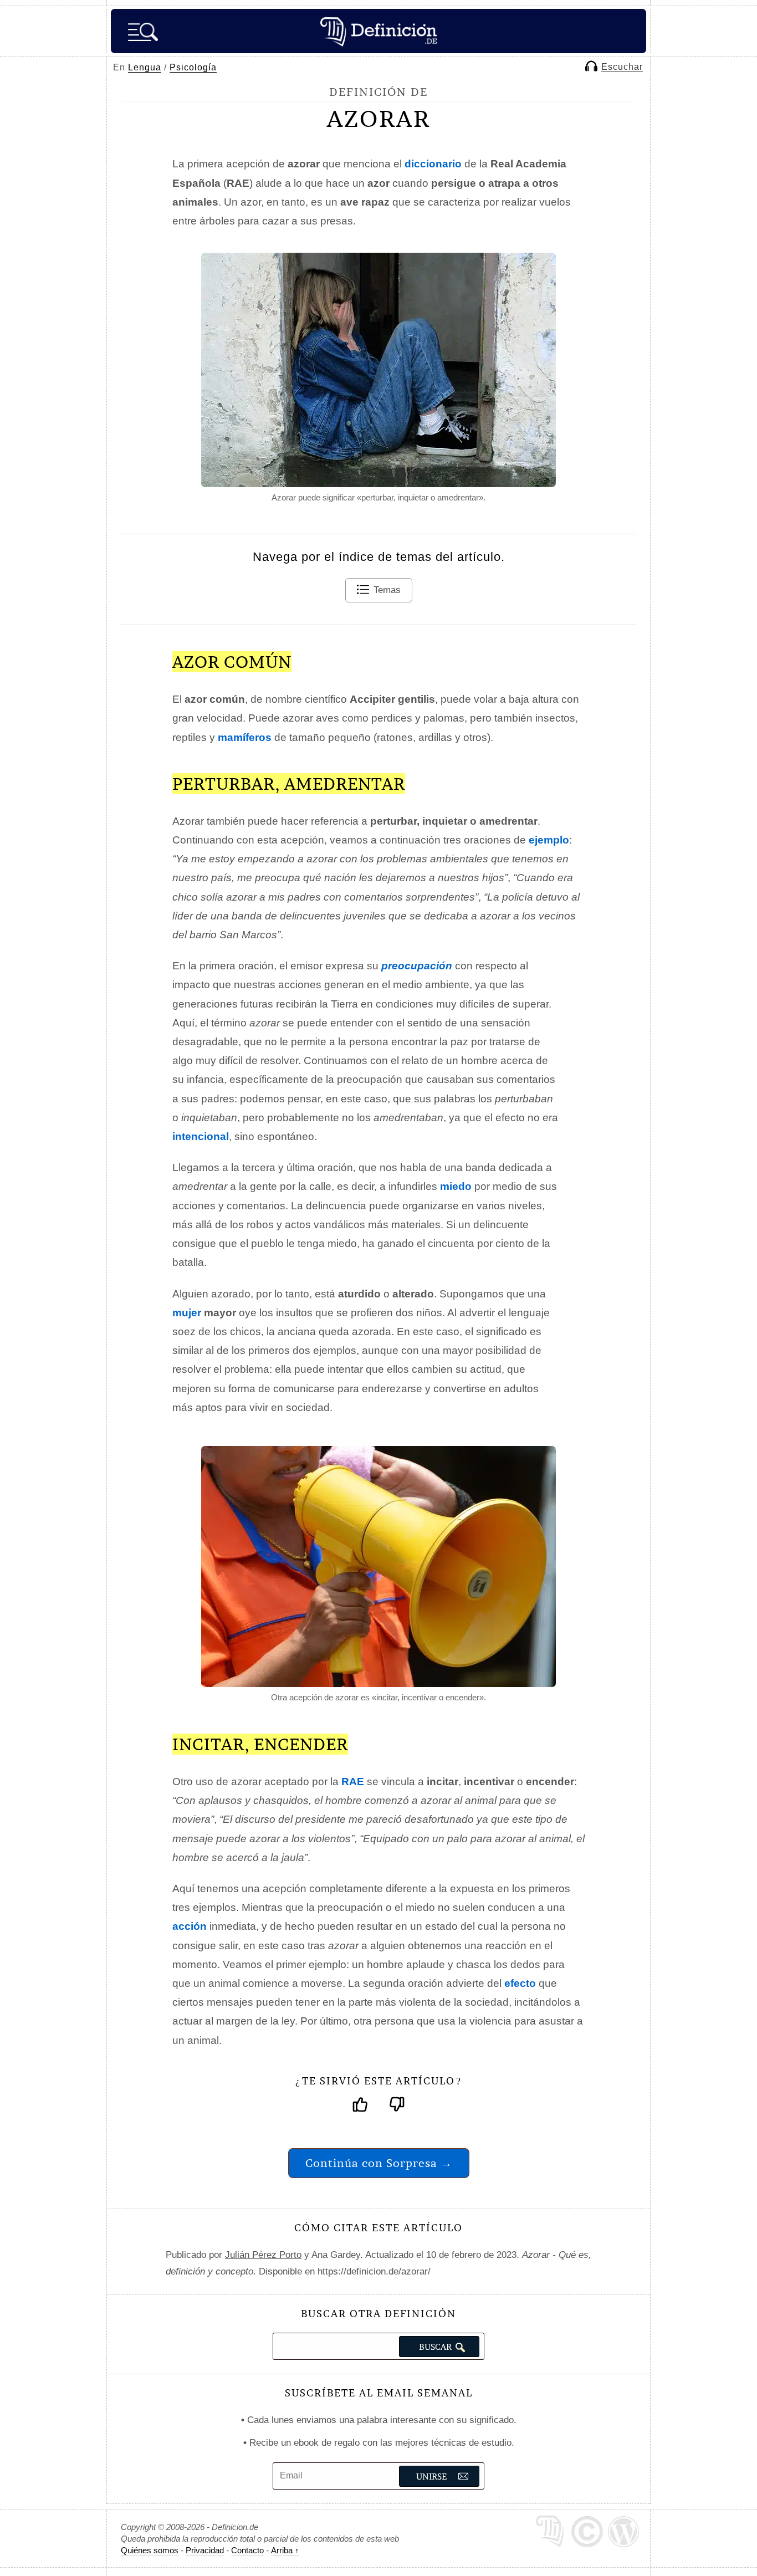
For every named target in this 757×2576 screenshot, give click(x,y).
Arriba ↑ (285, 2550)
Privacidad (205, 2550)
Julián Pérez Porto (263, 2255)
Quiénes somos (150, 2550)
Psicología (193, 67)
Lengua (145, 67)
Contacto (247, 2550)
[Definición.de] (378, 31)
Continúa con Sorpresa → (379, 2163)
